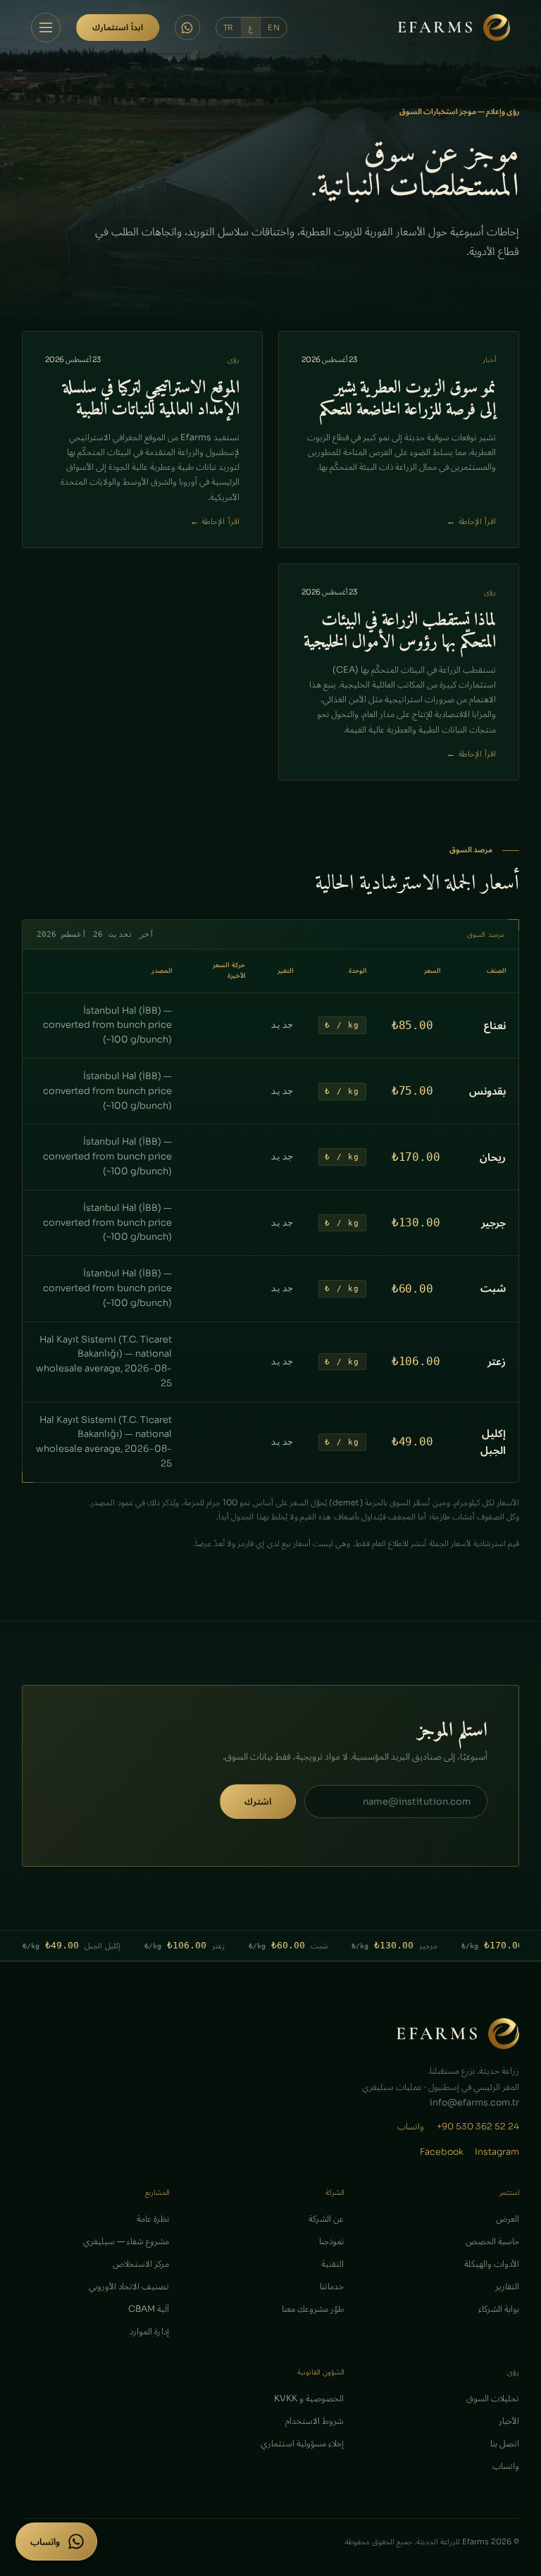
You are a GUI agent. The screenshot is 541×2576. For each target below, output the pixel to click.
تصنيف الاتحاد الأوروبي (129, 2286)
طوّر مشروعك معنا (313, 2309)
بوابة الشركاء (499, 2309)
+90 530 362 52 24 (478, 2127)
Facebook (442, 2152)
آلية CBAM (149, 2309)
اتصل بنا (505, 2444)
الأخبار (509, 2421)
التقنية (332, 2264)
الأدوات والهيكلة (492, 2264)
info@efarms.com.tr (474, 2103)
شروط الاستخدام (315, 2421)
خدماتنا (332, 2286)
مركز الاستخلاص (141, 2264)
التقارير (507, 2286)
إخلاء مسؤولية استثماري (302, 2444)
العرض (508, 2219)
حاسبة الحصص (492, 2241)
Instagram (497, 2152)
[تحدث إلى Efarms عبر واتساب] (187, 27)
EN (274, 27)
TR (229, 27)
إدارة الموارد (149, 2332)
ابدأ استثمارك (118, 27)
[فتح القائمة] (46, 27)
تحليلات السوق (493, 2398)
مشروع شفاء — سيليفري (126, 2241)
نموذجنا (331, 2241)
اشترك (258, 1802)
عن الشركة (326, 2219)
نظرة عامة (153, 2219)
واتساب (411, 2127)
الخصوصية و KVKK (309, 2398)
